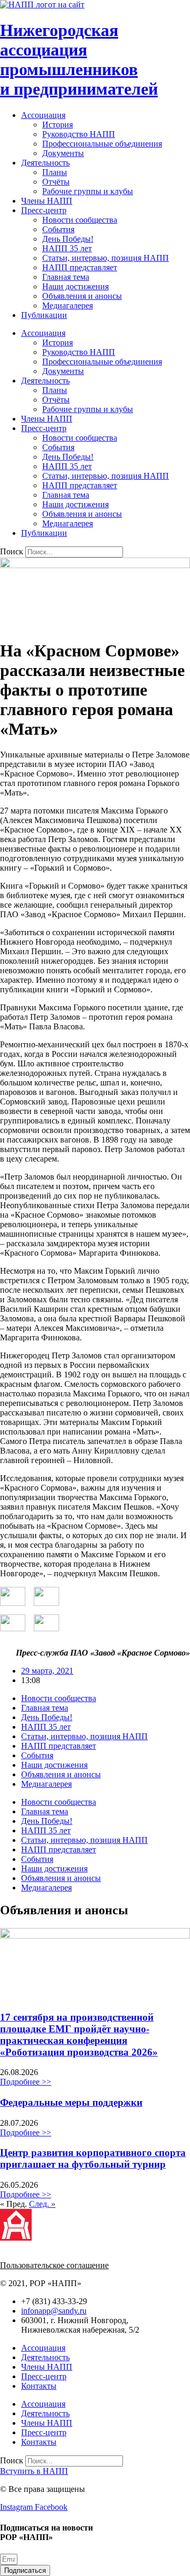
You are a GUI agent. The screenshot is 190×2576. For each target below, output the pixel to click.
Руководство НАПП (79, 134)
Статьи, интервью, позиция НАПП (106, 258)
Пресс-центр (44, 210)
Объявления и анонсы (82, 296)
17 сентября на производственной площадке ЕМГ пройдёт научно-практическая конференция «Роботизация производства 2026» (79, 2035)
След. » (42, 2204)
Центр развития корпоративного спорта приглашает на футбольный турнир (93, 2158)
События (58, 229)
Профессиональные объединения (102, 144)
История (58, 125)
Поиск (12, 551)
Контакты (39, 2386)
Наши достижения (75, 286)
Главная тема (66, 277)
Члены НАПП (47, 201)
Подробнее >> (26, 2082)
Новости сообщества (80, 220)
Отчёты (56, 182)
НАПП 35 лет (67, 248)
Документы (63, 153)
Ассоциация (43, 115)
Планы (55, 172)
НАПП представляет (80, 267)
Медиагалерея (68, 305)
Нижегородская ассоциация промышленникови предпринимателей (79, 60)
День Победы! (68, 239)
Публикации (44, 315)
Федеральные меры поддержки (71, 2102)
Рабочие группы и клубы (88, 191)
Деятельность (45, 163)
